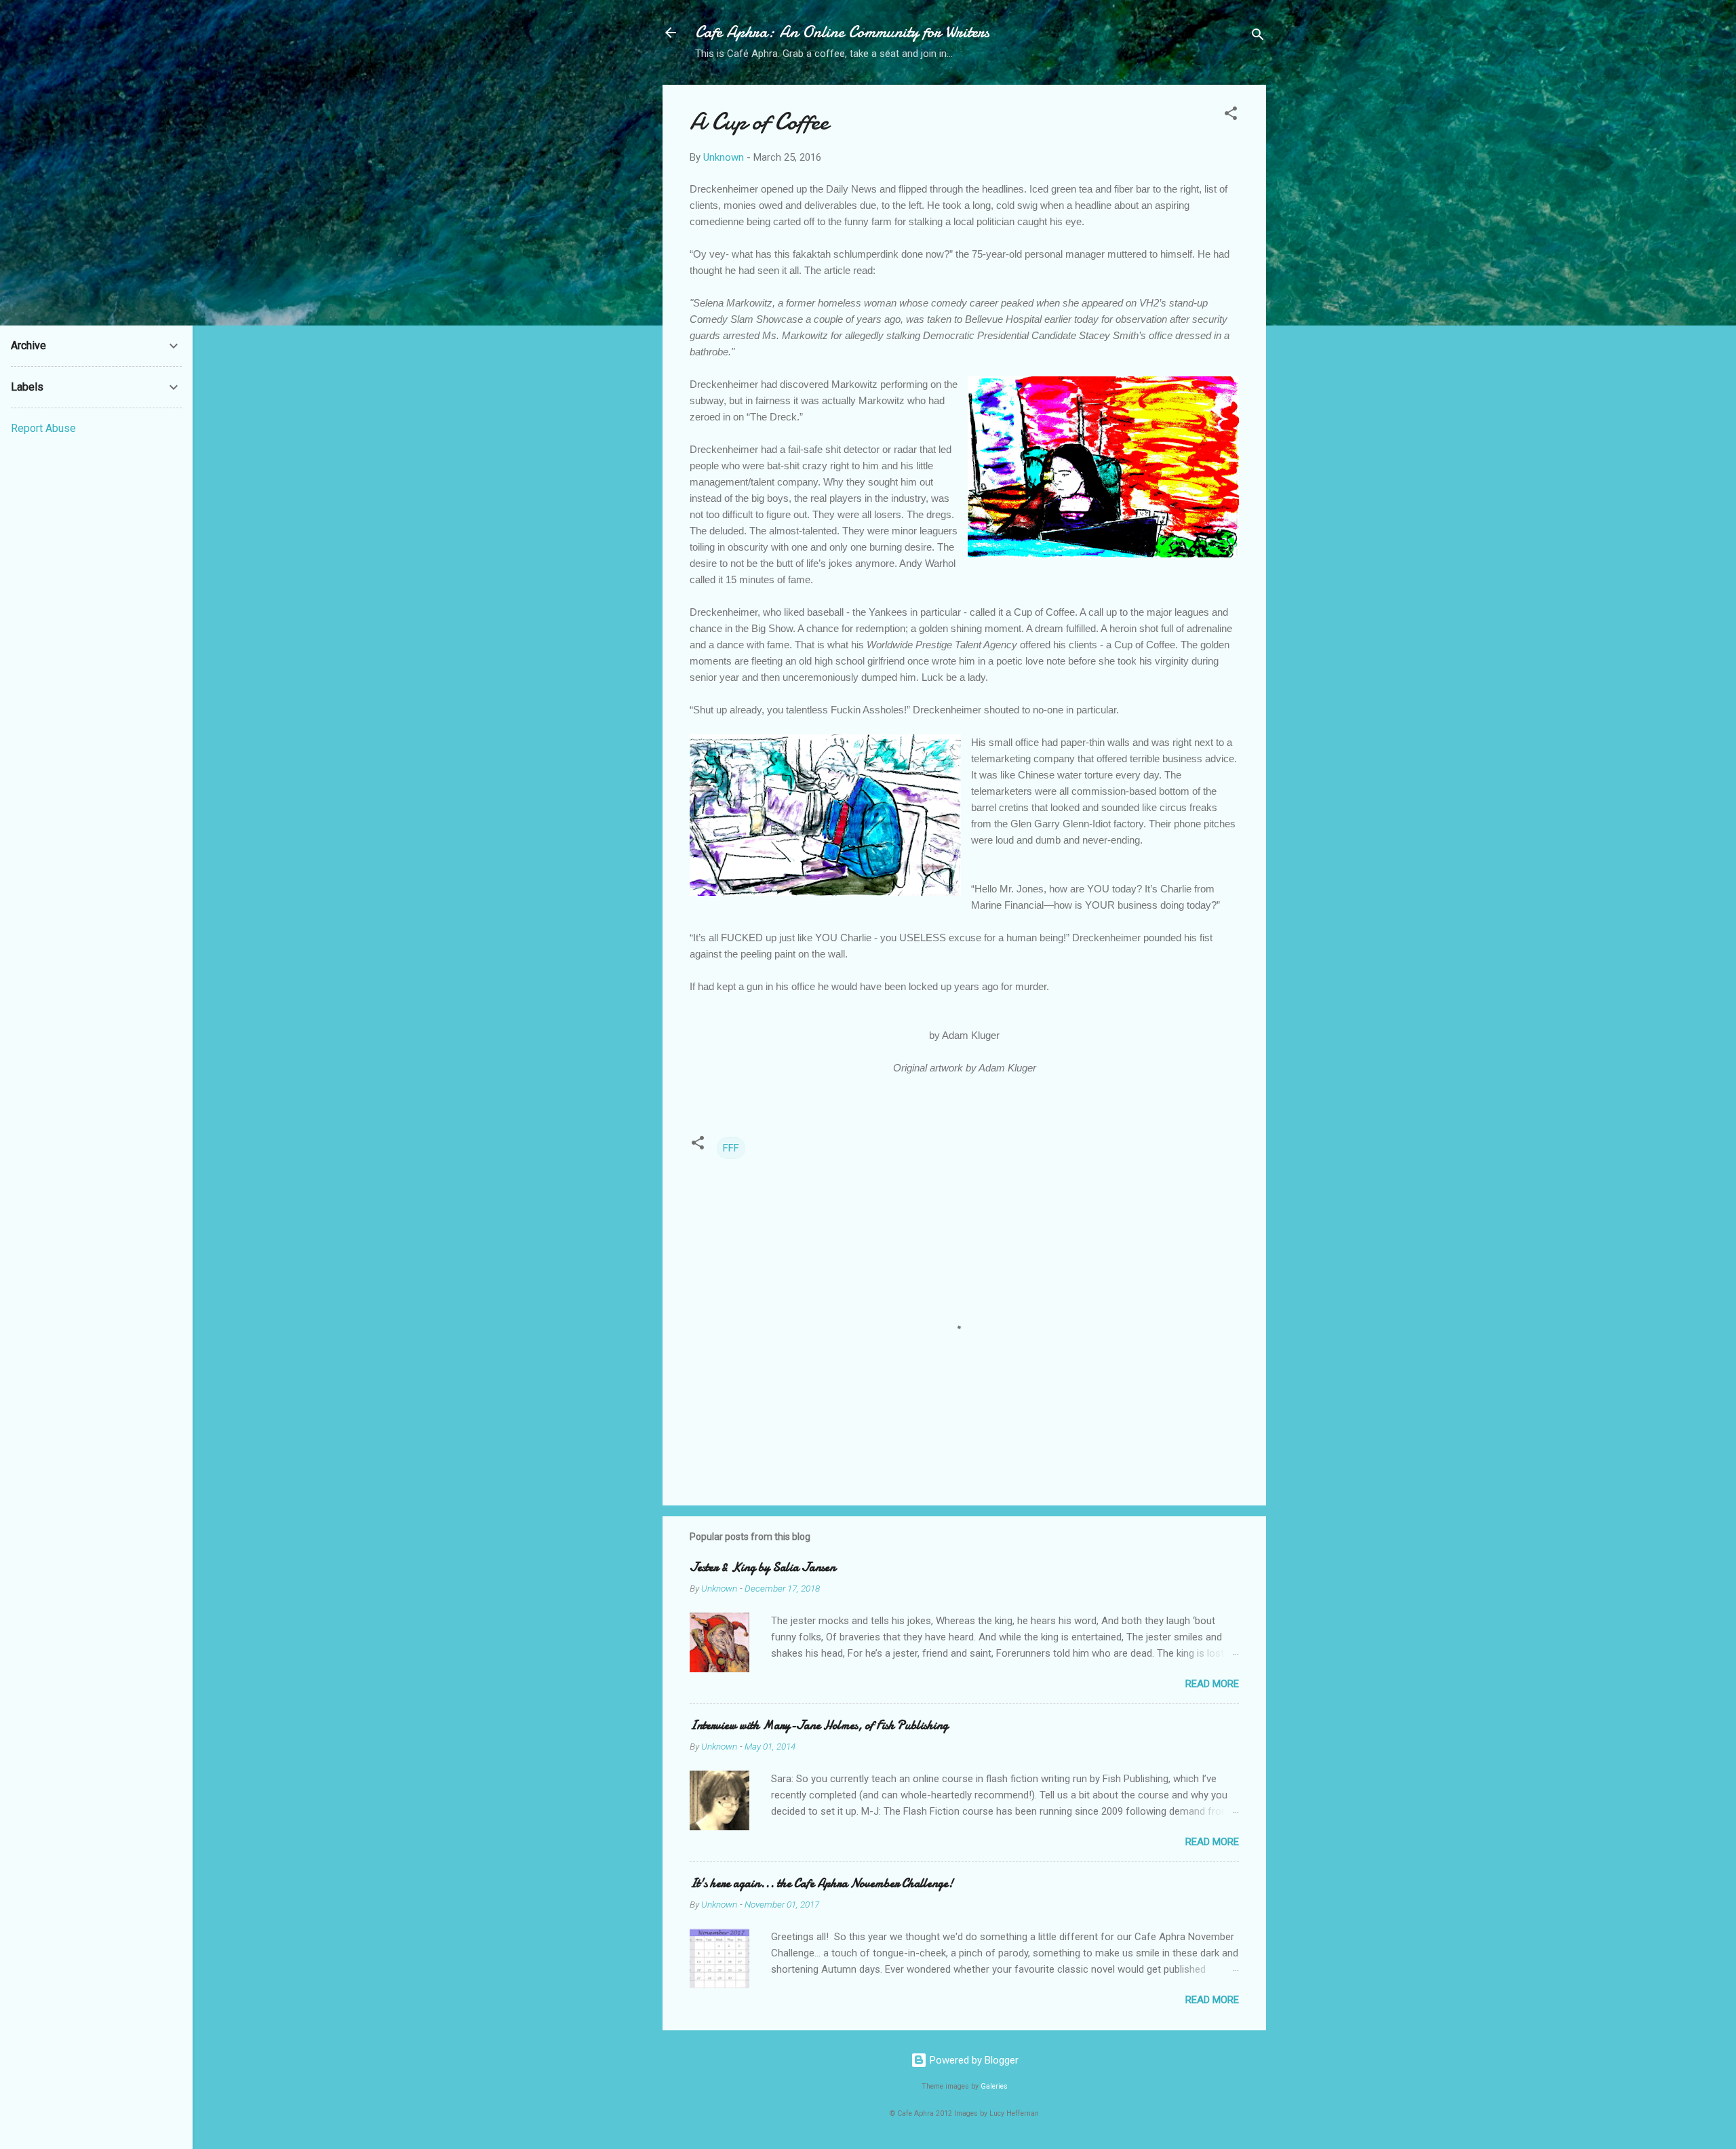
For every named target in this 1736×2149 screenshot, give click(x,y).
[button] (1231, 116)
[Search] (1258, 37)
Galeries (994, 2086)
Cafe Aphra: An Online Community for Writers (842, 32)
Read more (1212, 1684)
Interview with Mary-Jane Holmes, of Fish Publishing (819, 1726)
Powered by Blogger (973, 2060)
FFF (731, 1148)
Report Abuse (43, 428)
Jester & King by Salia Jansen (763, 1568)
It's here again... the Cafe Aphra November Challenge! (822, 1884)
